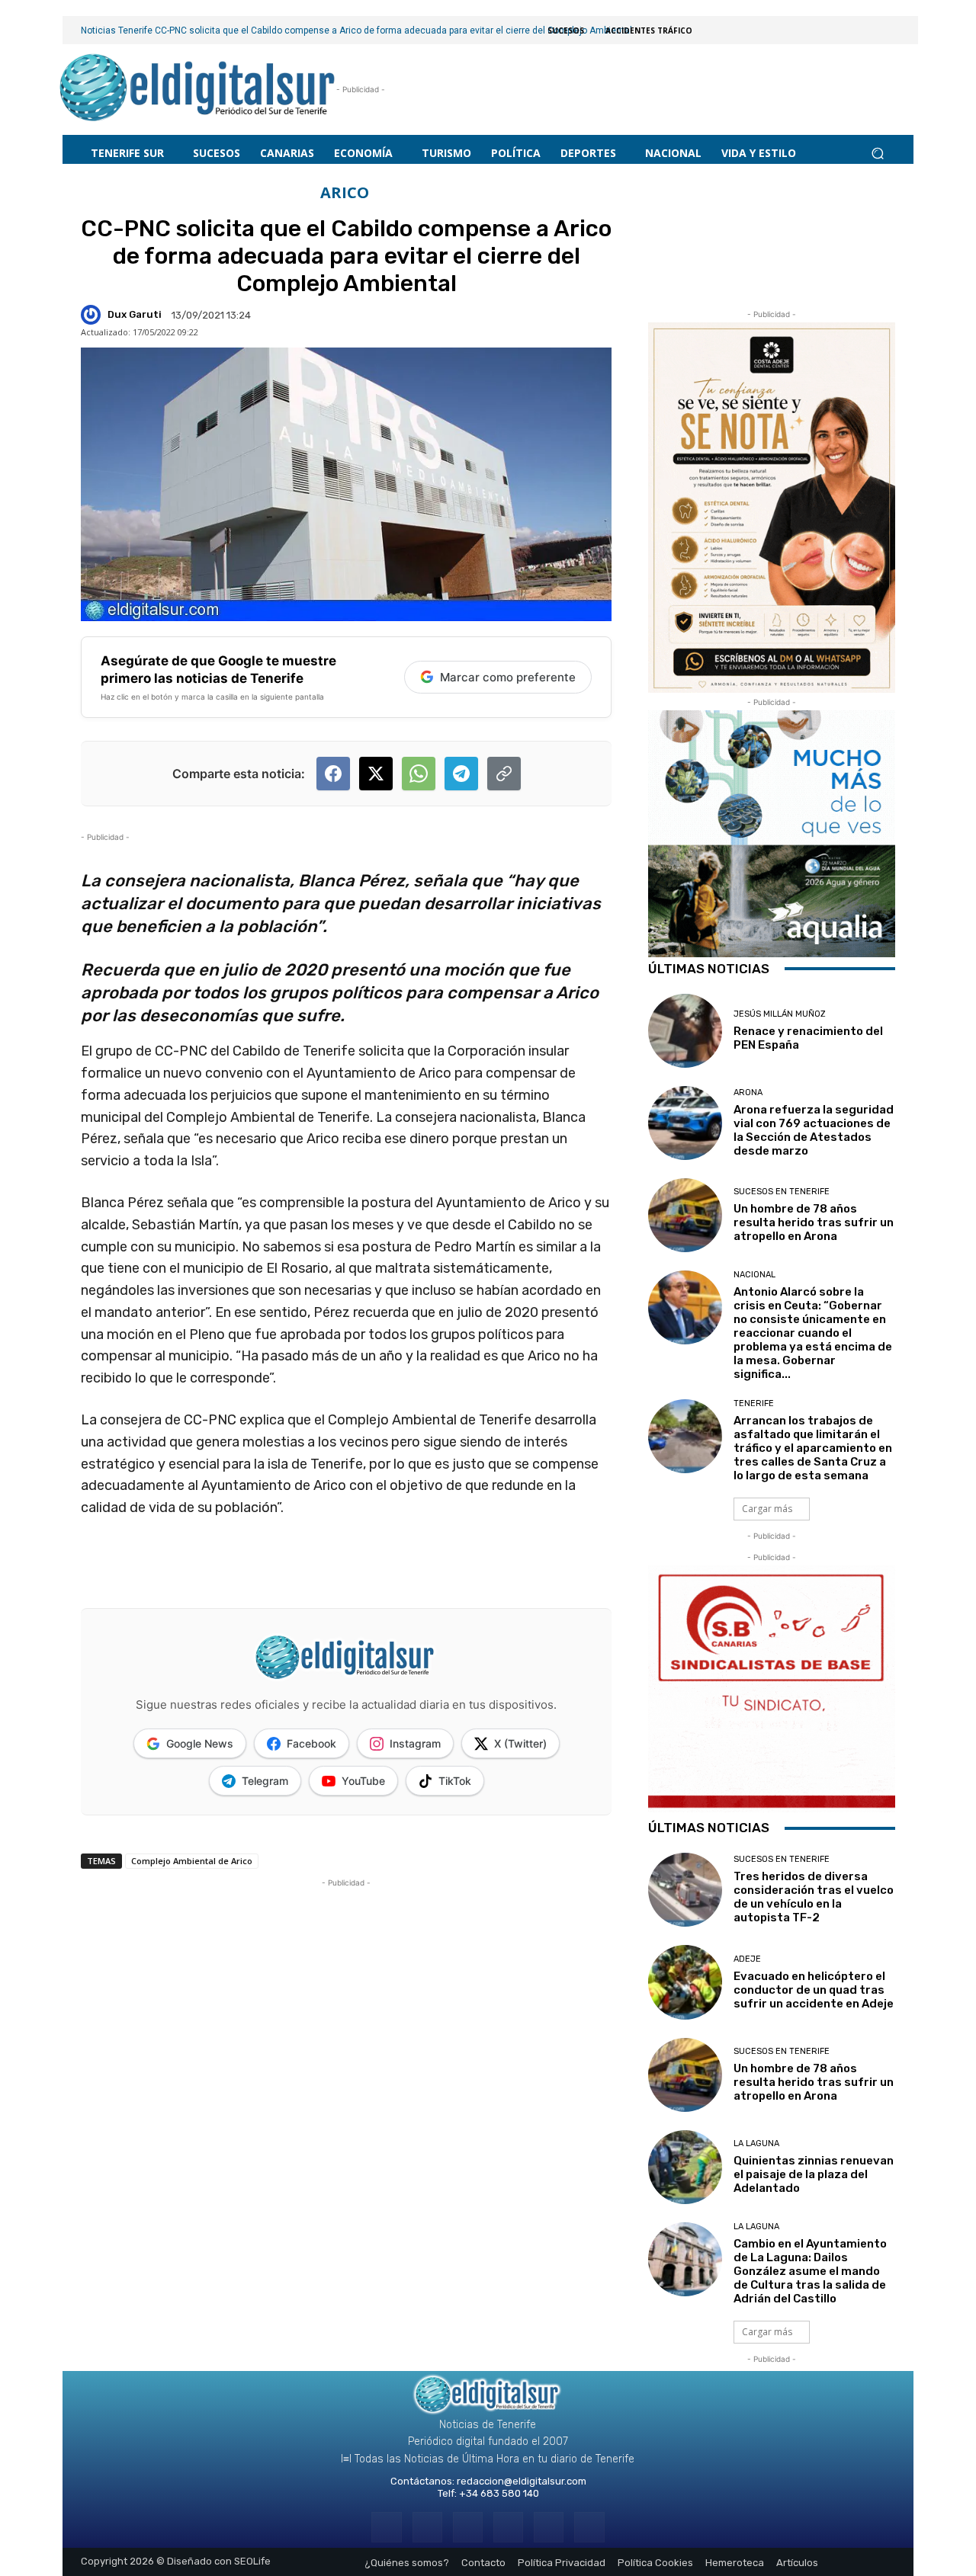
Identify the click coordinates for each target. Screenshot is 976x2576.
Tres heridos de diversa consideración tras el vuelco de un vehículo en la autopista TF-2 (814, 1897)
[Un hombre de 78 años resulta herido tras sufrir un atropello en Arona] (685, 1215)
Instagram (415, 1743)
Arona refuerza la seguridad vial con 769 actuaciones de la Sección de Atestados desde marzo (814, 1130)
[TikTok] (508, 2527)
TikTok (455, 1781)
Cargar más (767, 1509)
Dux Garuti (135, 314)
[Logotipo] (198, 90)
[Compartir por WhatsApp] (419, 774)
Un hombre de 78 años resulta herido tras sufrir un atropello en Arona (814, 1222)
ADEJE (747, 1959)
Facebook (311, 1743)
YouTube (363, 1781)
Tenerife (754, 1403)
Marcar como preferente (508, 677)
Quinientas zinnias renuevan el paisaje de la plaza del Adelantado (814, 2174)
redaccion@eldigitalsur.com (522, 2481)
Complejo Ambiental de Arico (192, 1861)
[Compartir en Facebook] (333, 774)
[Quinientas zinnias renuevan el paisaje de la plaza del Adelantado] (685, 2167)
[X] (549, 2527)
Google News (200, 1743)
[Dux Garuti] (93, 315)
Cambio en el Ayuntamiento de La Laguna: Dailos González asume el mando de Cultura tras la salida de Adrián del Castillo (810, 2271)
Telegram (265, 1781)
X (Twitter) (520, 1743)
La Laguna (756, 2143)
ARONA (748, 1093)
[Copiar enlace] (504, 774)
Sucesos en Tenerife (782, 1192)
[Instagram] (427, 2527)
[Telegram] (468, 2527)
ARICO (345, 193)
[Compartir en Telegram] (461, 774)
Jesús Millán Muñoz (780, 1014)
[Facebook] (386, 2527)
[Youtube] (589, 2527)
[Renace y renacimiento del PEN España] (685, 1031)
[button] (877, 153)
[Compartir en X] (376, 774)
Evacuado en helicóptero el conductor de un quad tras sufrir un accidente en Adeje (814, 1990)
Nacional (754, 1275)
